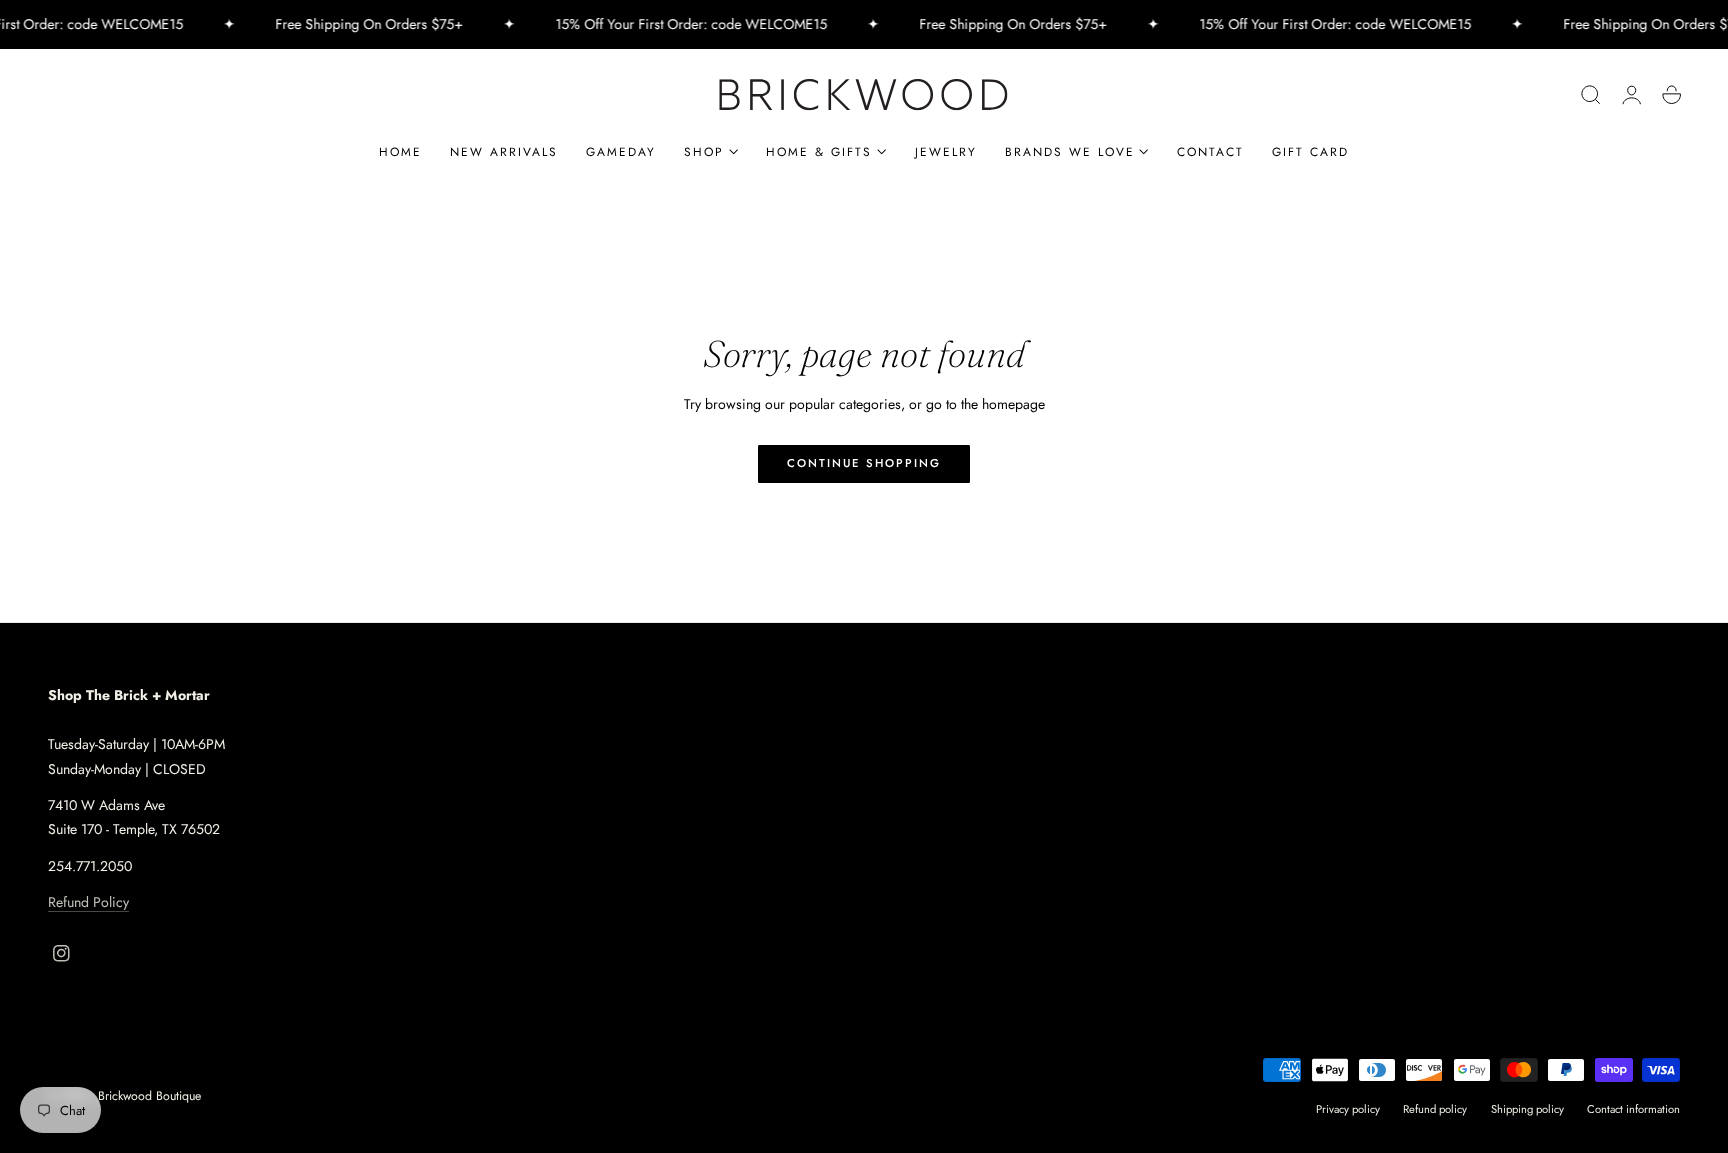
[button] (1591, 95)
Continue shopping (864, 463)
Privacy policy (1348, 1109)
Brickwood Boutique (149, 1096)
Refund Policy (88, 902)
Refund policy (1435, 1109)
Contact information (1633, 1109)
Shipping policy (1527, 1109)
